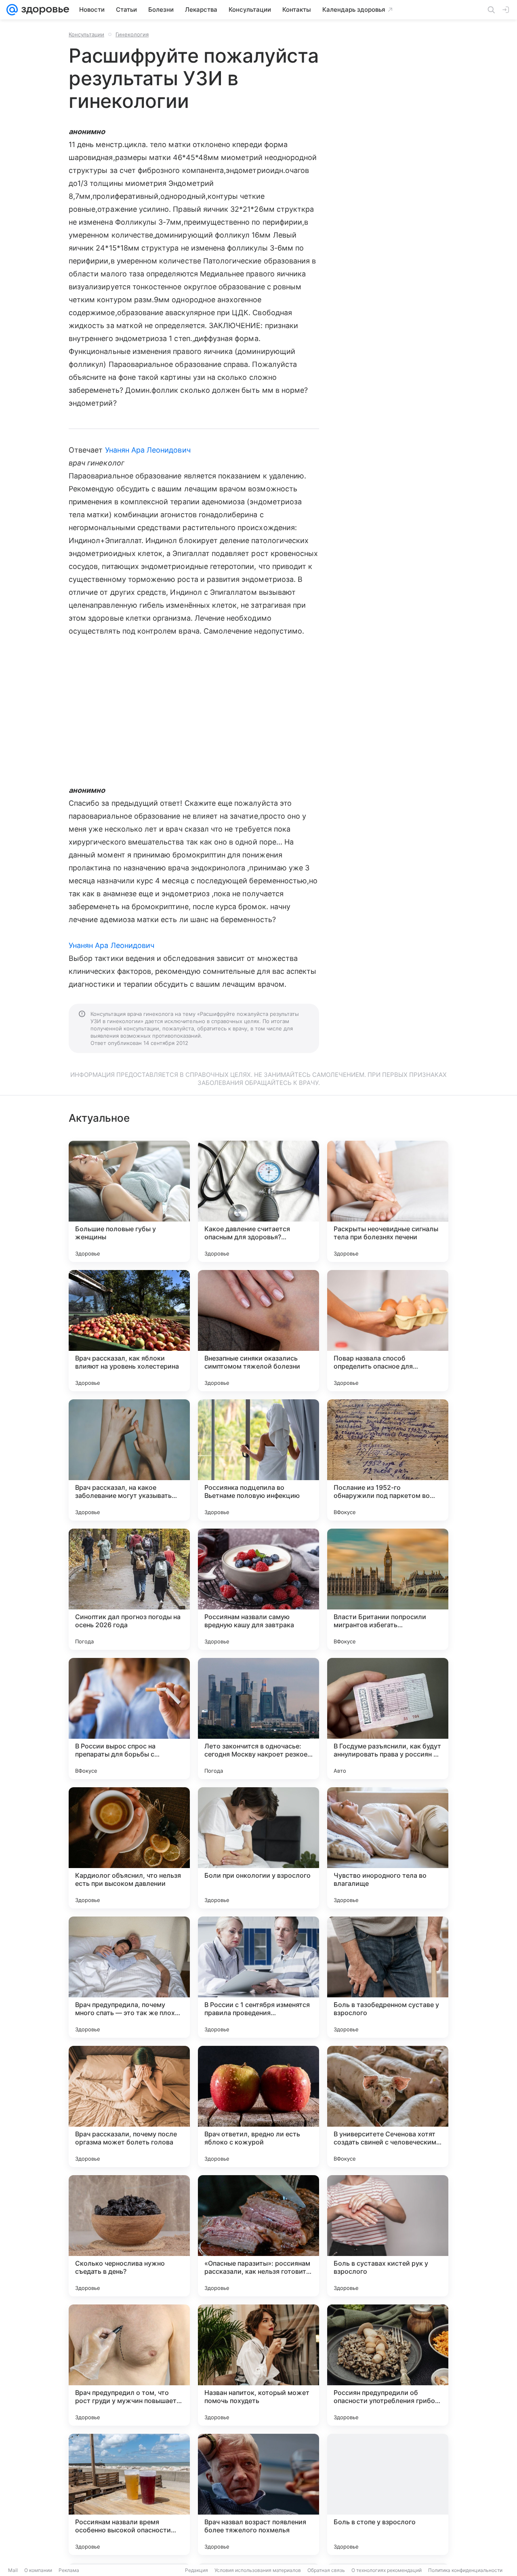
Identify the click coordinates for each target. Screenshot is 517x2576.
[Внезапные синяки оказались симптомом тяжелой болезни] (258, 1331)
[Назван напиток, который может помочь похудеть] (258, 2365)
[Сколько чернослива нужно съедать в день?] (129, 2236)
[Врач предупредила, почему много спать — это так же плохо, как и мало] (129, 1977)
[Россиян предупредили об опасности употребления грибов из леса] (388, 2365)
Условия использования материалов (258, 2570)
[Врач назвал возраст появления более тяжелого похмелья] (258, 2494)
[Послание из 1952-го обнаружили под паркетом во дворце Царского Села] (388, 1460)
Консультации (86, 34)
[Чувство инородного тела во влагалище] (388, 1848)
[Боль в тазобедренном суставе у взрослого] (388, 1977)
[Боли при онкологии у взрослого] (258, 1848)
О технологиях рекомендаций (387, 2570)
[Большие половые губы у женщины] (129, 1201)
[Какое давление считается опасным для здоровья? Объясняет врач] (258, 1201)
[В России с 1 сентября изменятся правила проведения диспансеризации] (258, 1977)
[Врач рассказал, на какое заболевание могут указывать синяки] (129, 1460)
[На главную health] (44, 10)
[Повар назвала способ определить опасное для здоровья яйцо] (388, 1331)
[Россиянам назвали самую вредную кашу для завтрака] (258, 1589)
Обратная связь (326, 2570)
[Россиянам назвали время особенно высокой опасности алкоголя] (129, 2494)
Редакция (197, 2570)
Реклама (69, 2570)
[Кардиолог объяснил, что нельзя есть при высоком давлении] (129, 1848)
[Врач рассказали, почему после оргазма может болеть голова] (129, 2106)
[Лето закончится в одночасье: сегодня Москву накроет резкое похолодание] (258, 1719)
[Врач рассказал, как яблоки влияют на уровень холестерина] (129, 1331)
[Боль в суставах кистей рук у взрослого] (388, 2236)
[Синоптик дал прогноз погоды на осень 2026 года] (129, 1589)
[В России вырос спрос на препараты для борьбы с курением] (129, 1719)
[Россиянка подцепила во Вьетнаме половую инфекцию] (258, 1460)
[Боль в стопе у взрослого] (388, 2494)
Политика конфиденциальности (465, 2570)
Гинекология (132, 34)
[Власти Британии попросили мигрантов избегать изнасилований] (388, 1589)
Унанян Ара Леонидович (148, 450)
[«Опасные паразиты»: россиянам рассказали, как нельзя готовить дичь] (258, 2236)
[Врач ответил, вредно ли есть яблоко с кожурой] (258, 2106)
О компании (38, 2570)
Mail (13, 2570)
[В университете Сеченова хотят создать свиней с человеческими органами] (388, 2106)
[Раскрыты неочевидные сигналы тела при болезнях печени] (388, 1201)
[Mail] (12, 10)
